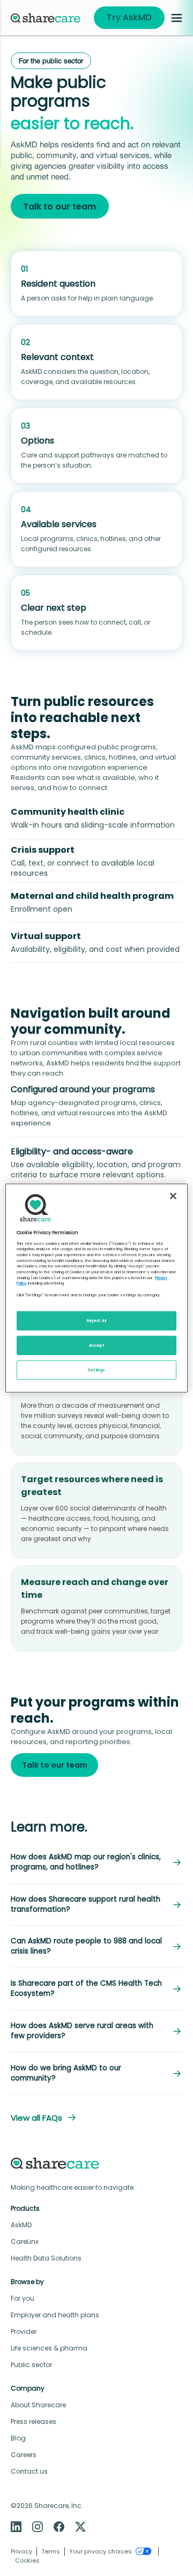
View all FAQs (36, 2118)
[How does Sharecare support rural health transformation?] (177, 1905)
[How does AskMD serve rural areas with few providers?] (177, 2031)
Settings (97, 1370)
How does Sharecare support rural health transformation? (86, 1905)
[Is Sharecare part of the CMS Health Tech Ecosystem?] (177, 1989)
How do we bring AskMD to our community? (66, 2073)
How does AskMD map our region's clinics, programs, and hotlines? (86, 1862)
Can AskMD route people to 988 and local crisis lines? (86, 1946)
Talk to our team (60, 206)
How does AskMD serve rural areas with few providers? (82, 2031)
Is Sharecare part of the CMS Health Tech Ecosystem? (86, 1989)
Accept (96, 1345)
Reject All (97, 1321)
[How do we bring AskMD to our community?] (177, 2074)
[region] (96, 1288)
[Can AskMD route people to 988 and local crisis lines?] (177, 1947)
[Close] (173, 1196)
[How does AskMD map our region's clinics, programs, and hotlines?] (177, 1862)
